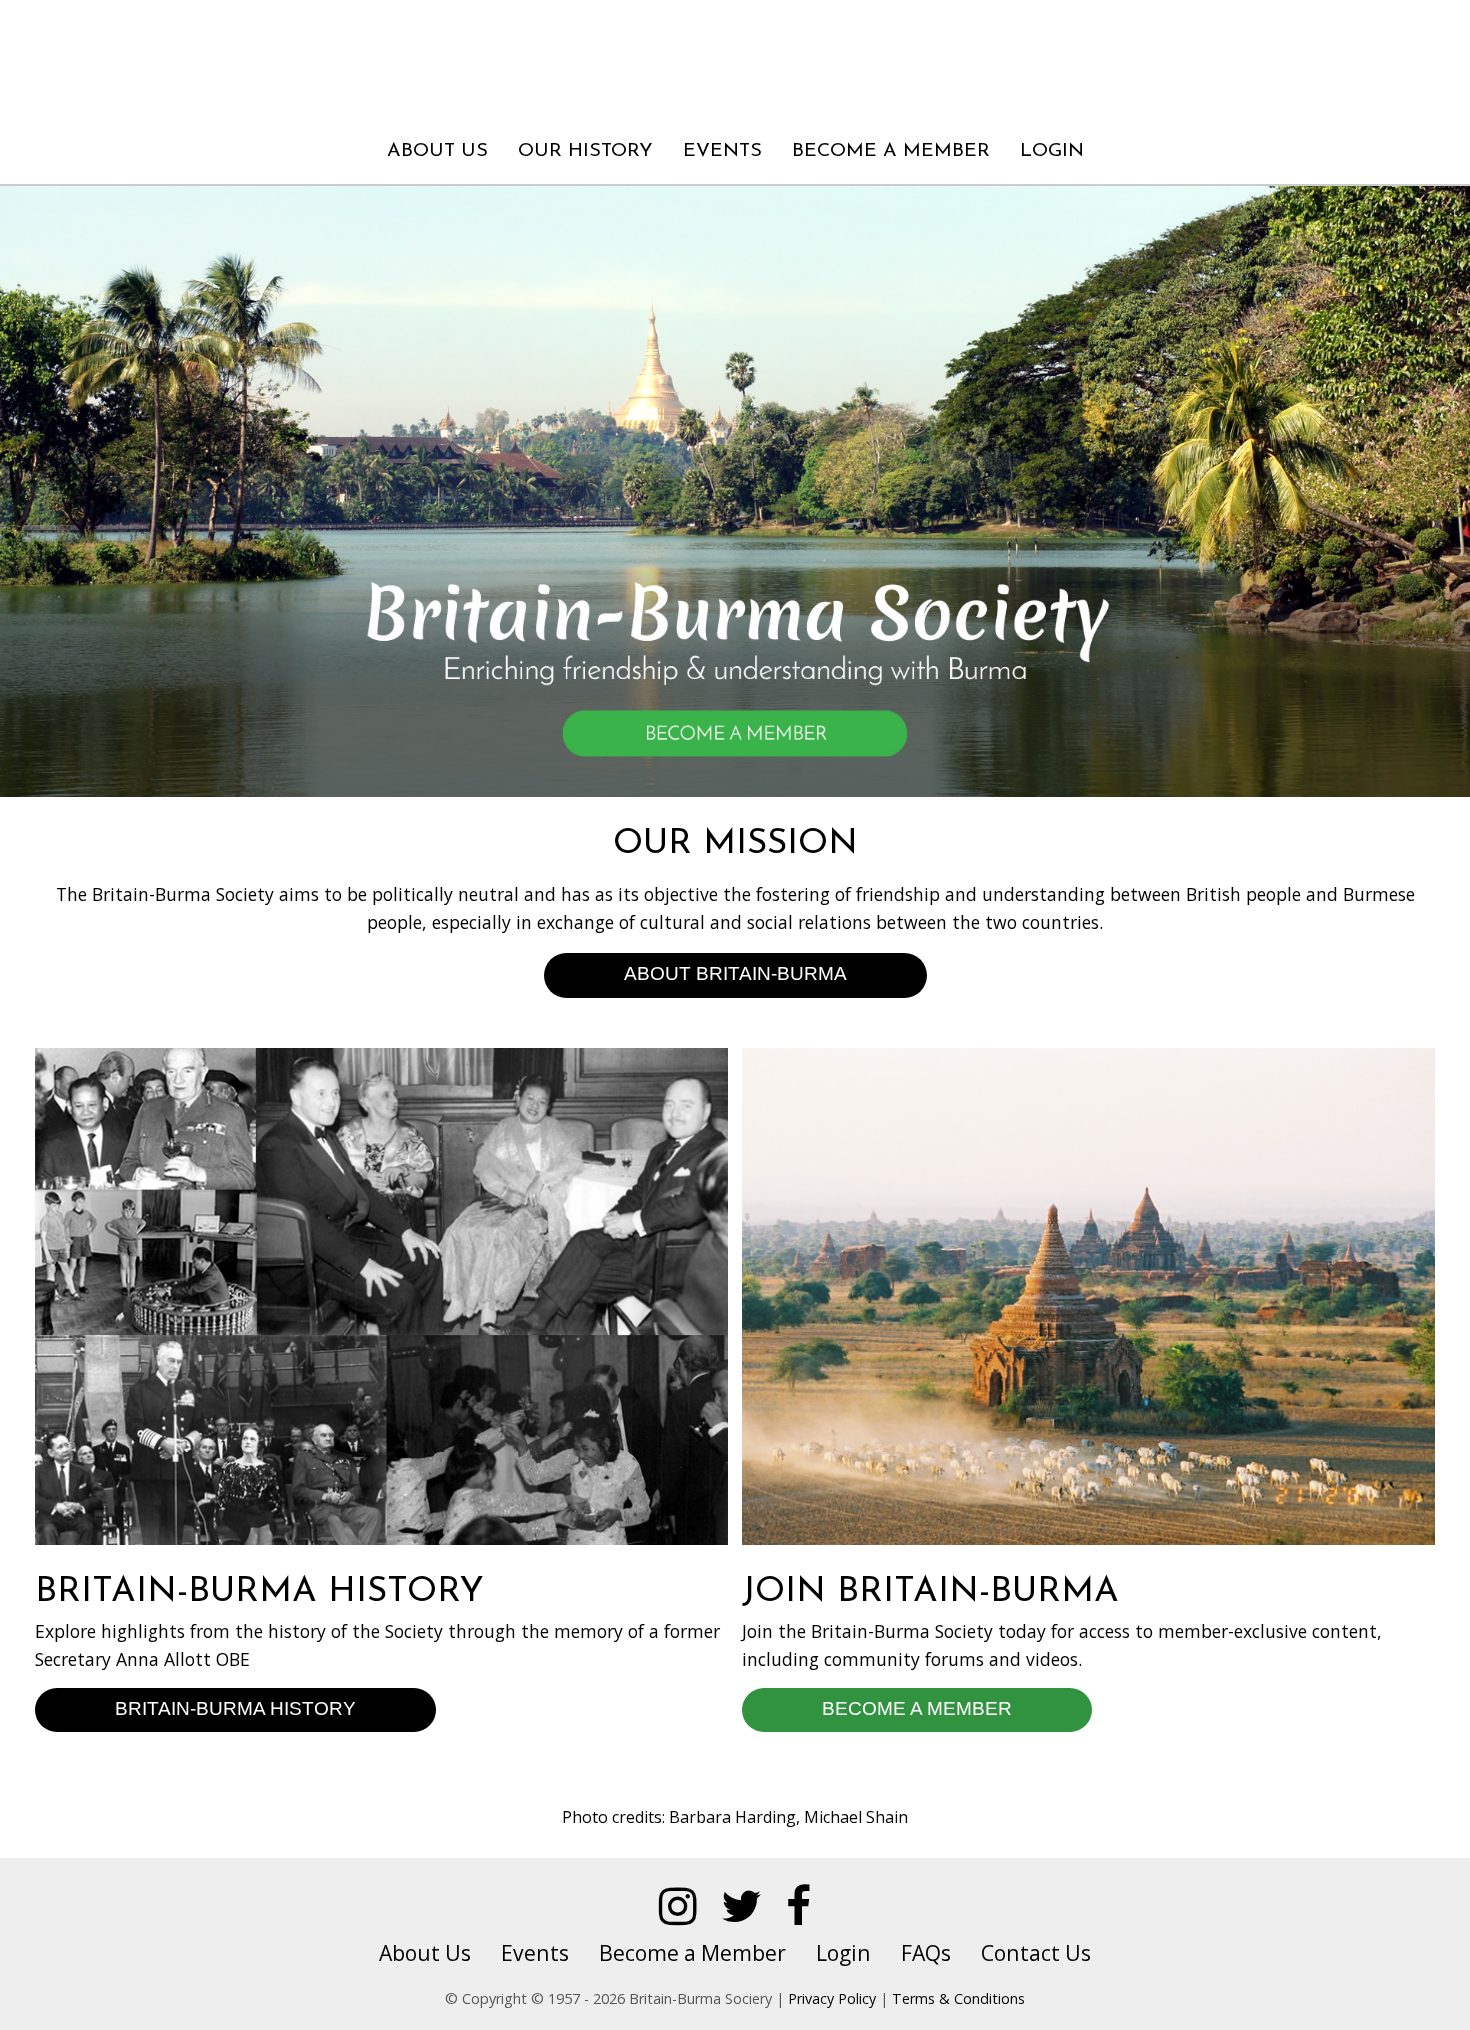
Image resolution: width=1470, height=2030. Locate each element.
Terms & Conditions (958, 1998)
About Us (437, 151)
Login (1052, 151)
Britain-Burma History (235, 1708)
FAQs (926, 1952)
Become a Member (891, 151)
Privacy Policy (832, 1998)
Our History (585, 151)
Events (722, 151)
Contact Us (1036, 1952)
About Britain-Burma (735, 973)
